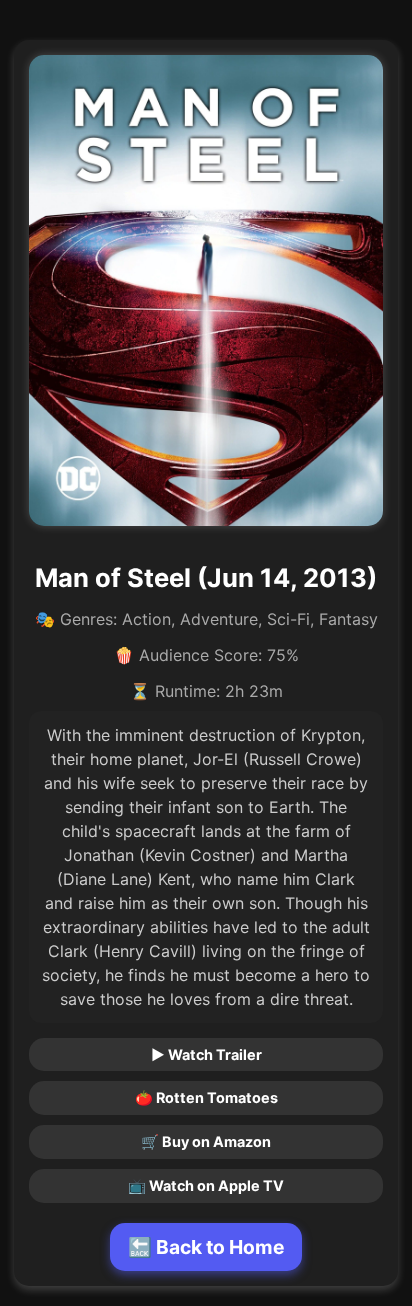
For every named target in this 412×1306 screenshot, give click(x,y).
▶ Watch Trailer (206, 1054)
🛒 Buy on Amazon (206, 1141)
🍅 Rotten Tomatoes (206, 1097)
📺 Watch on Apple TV (206, 1185)
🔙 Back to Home (206, 1247)
